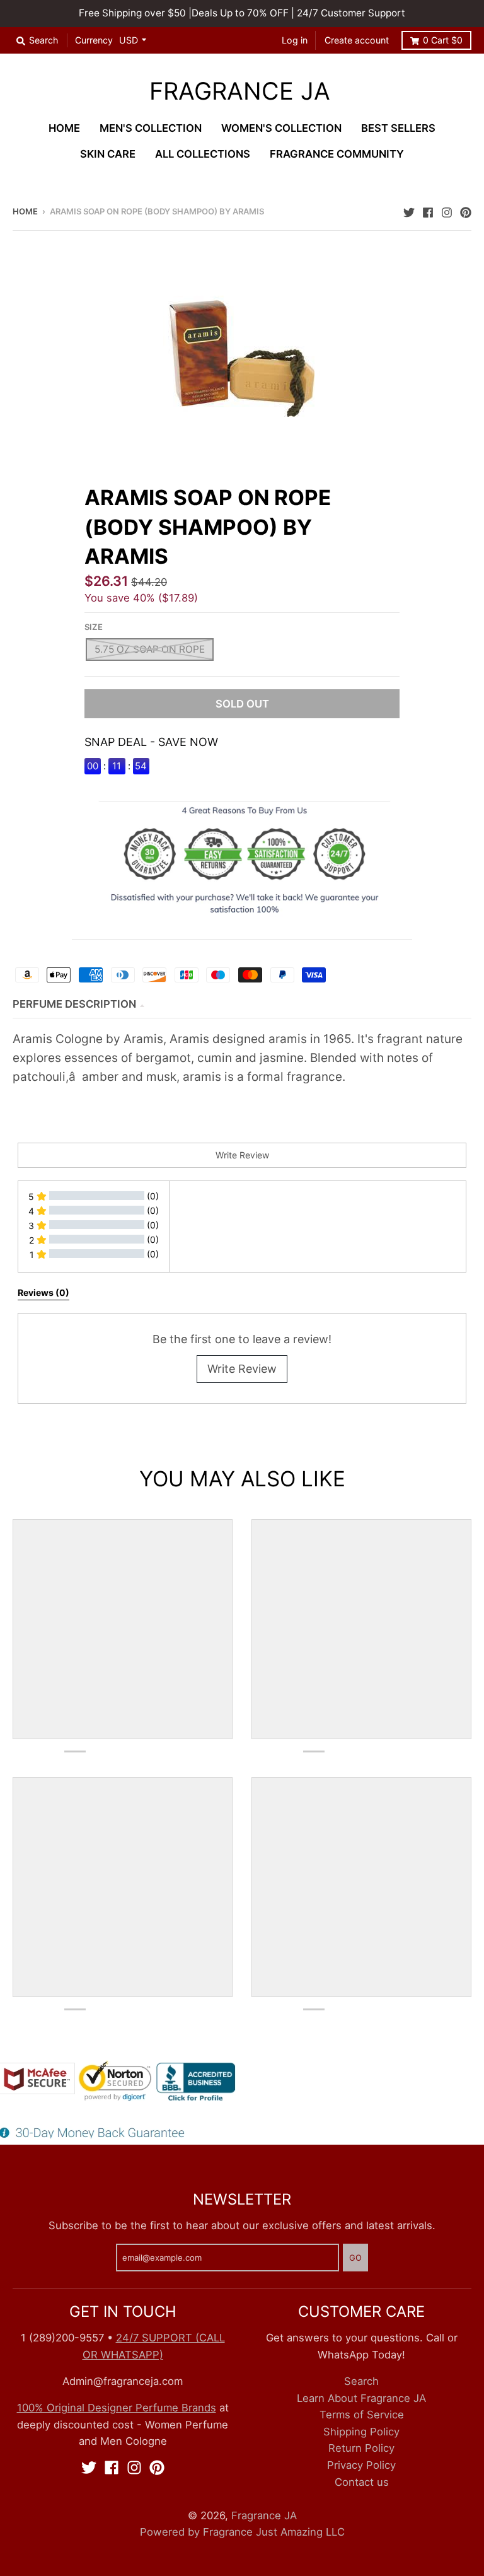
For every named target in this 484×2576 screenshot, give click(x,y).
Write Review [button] (242, 1155)
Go (355, 2258)
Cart (443, 40)
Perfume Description (74, 1004)
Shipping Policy (361, 2432)
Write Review (242, 1369)
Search (361, 2381)
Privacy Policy (361, 2465)
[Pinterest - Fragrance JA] (466, 211)
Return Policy (361, 2448)
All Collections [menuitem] (203, 154)
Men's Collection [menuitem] (151, 128)
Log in (295, 40)
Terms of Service (362, 2415)
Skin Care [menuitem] (108, 154)
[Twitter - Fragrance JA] (409, 211)
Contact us (362, 2482)
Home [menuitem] (64, 128)
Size (94, 627)
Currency (94, 40)
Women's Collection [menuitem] (281, 128)
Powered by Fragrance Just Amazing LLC (242, 2532)
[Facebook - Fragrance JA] (428, 211)
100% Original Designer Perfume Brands (117, 2408)
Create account (357, 40)
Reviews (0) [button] (43, 1292)
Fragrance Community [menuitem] (337, 154)
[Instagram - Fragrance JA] (447, 211)
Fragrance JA (240, 91)
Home (25, 211)
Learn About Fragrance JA (361, 2398)
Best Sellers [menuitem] (398, 128)
